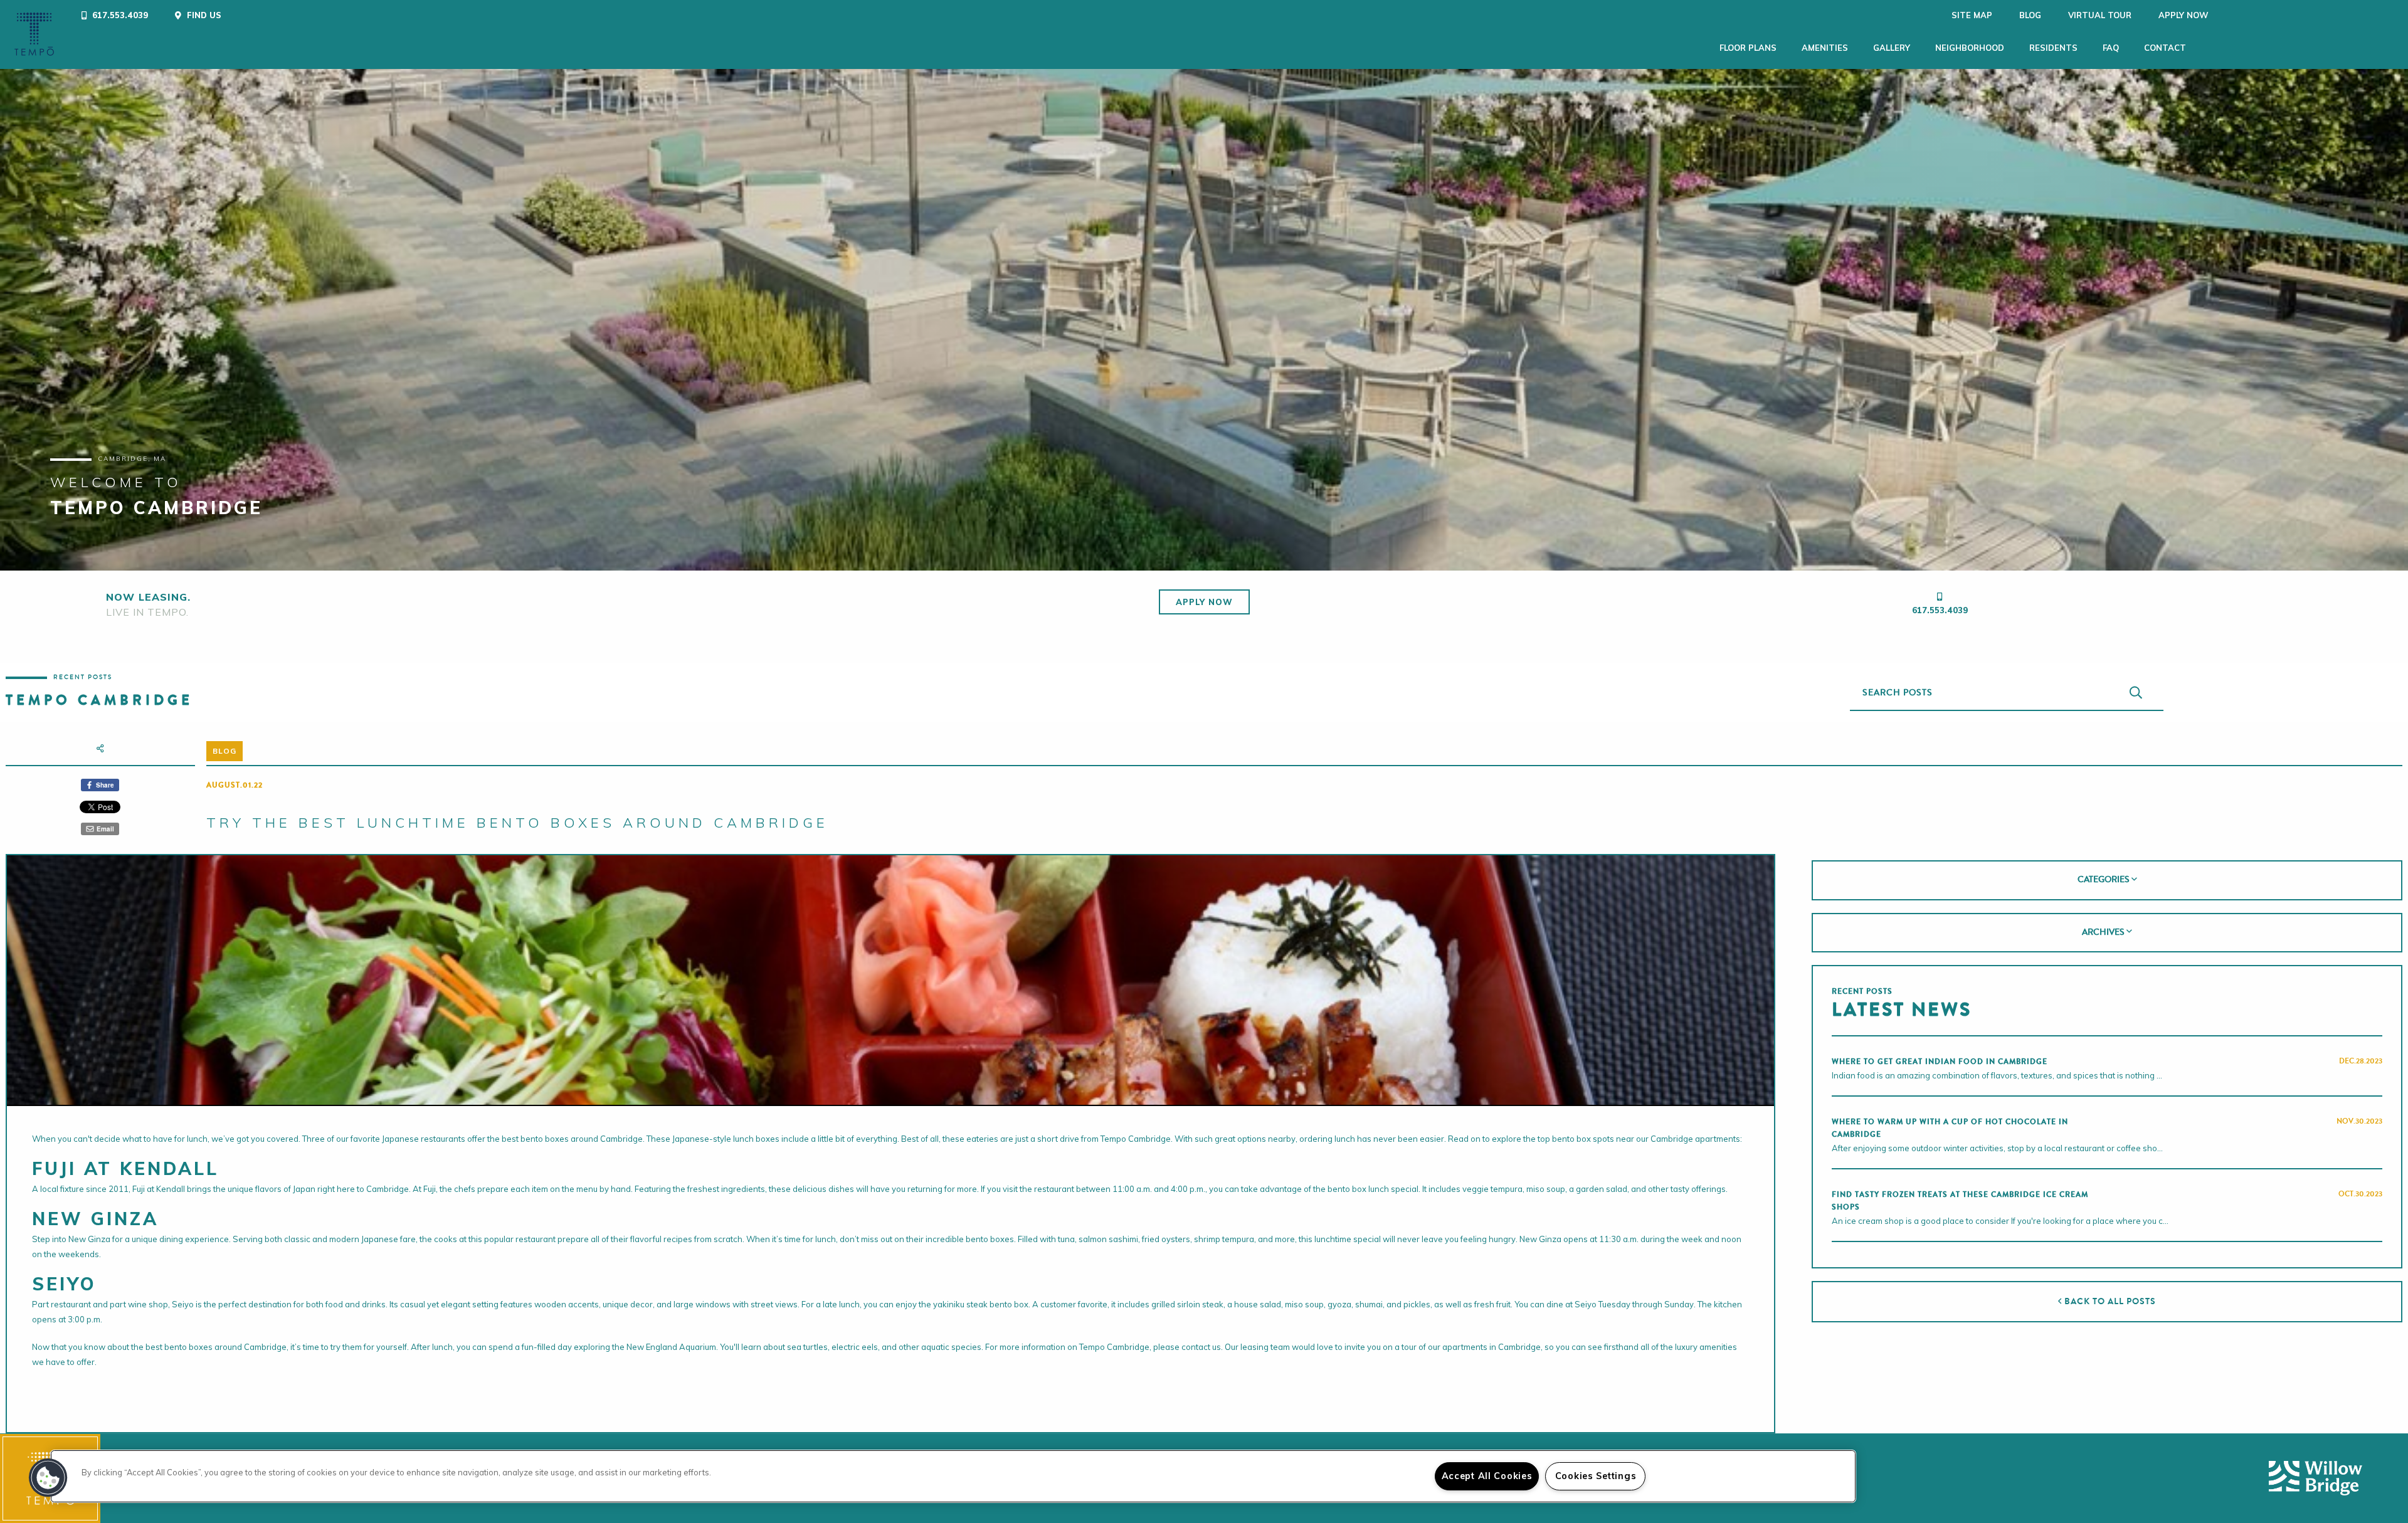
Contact (2165, 48)
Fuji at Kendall (159, 1189)
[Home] (34, 34)
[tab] (2107, 880)
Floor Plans (1748, 48)
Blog (2030, 15)
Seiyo (183, 1304)
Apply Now (2184, 15)
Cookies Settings (1596, 1476)
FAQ (2111, 48)
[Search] (2136, 693)
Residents (2053, 48)
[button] (48, 1478)
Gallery (1892, 48)
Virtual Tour (2100, 15)
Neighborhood (1970, 48)
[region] (953, 1476)
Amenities (1825, 48)
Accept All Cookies (1487, 1476)
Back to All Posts (2109, 1301)
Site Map (1972, 15)
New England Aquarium (671, 1347)
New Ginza (89, 1239)
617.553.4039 (1940, 610)
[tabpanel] (1204, 320)
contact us (1201, 1347)
